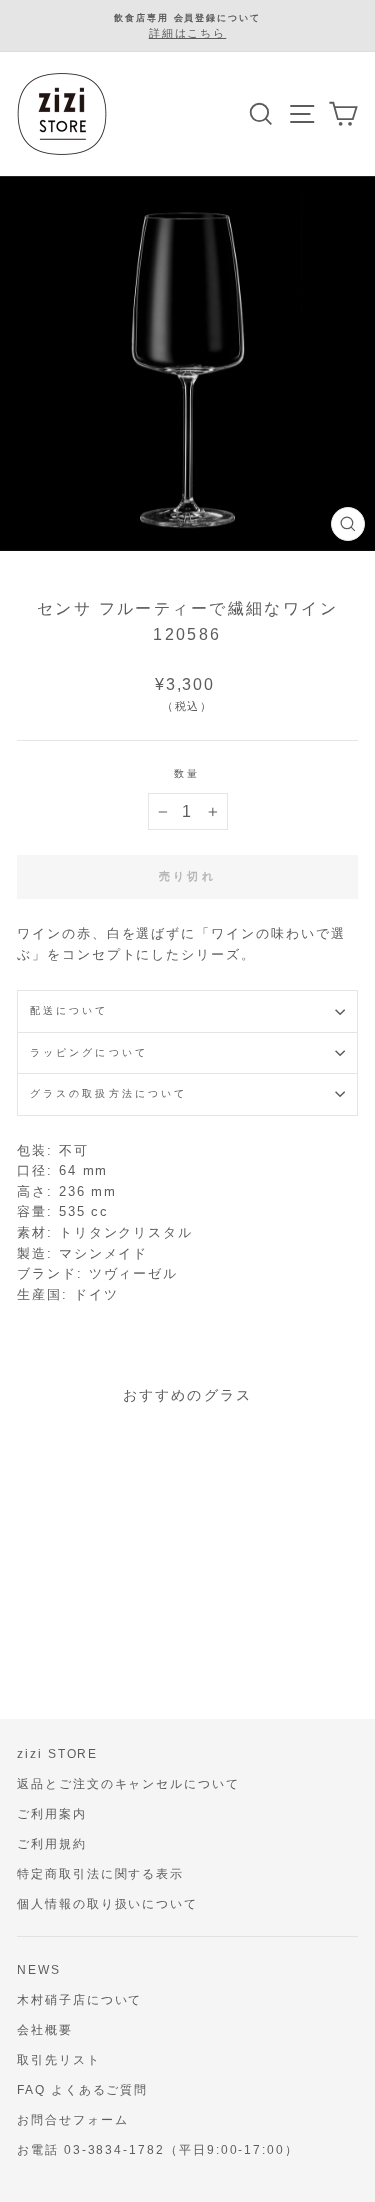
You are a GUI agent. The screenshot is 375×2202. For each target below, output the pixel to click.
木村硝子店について (79, 2000)
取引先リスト (59, 2060)
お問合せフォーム (72, 2120)
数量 (187, 773)
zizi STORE (57, 1754)
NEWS (39, 1970)
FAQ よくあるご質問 (82, 2090)
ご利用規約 (52, 1844)
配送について (69, 1010)
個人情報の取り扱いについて (107, 1904)
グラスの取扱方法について (108, 1093)
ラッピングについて (89, 1052)
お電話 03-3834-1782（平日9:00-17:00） (158, 2150)
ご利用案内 (52, 1814)
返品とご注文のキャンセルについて (128, 1784)
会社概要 (45, 2030)
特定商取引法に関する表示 (100, 1874)
